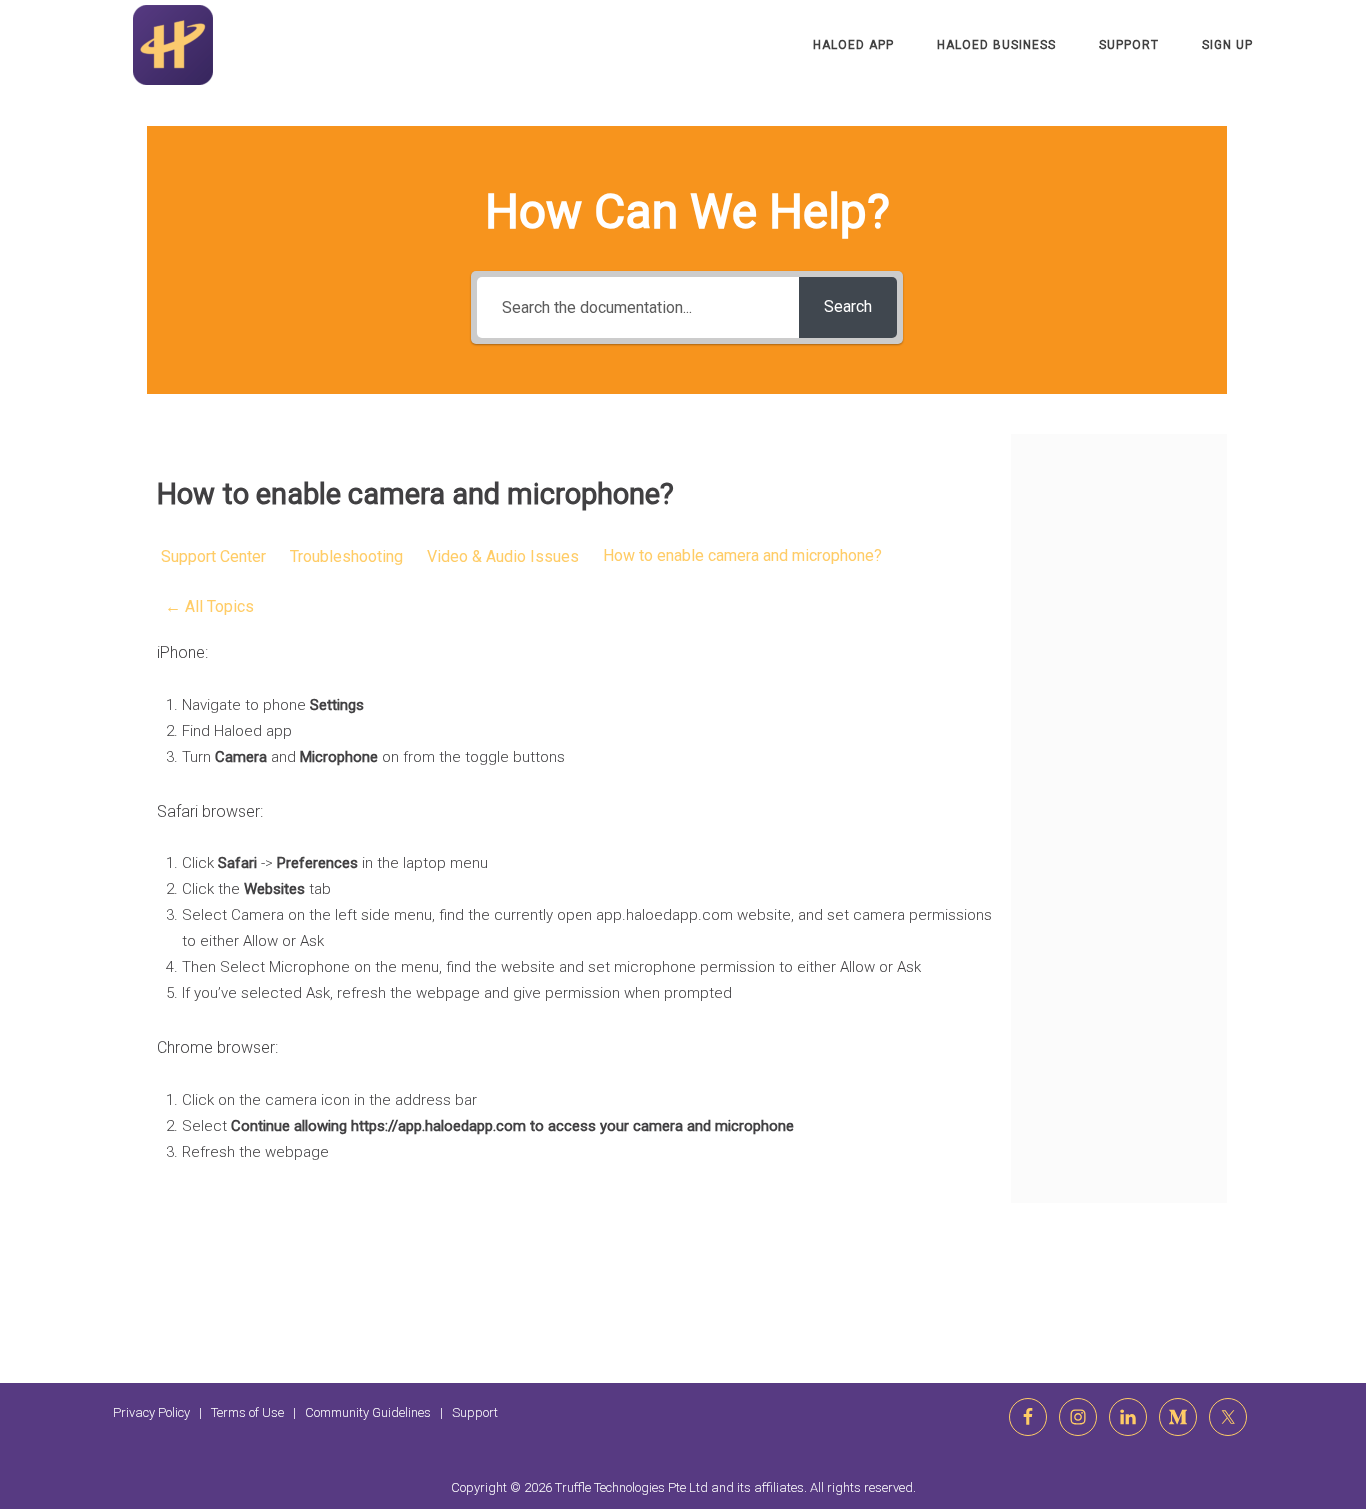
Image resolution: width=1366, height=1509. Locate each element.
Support (1129, 45)
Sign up (1227, 45)
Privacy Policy (151, 1412)
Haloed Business (996, 45)
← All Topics (209, 606)
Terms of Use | (258, 1412)
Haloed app (853, 45)
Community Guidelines (368, 1412)
